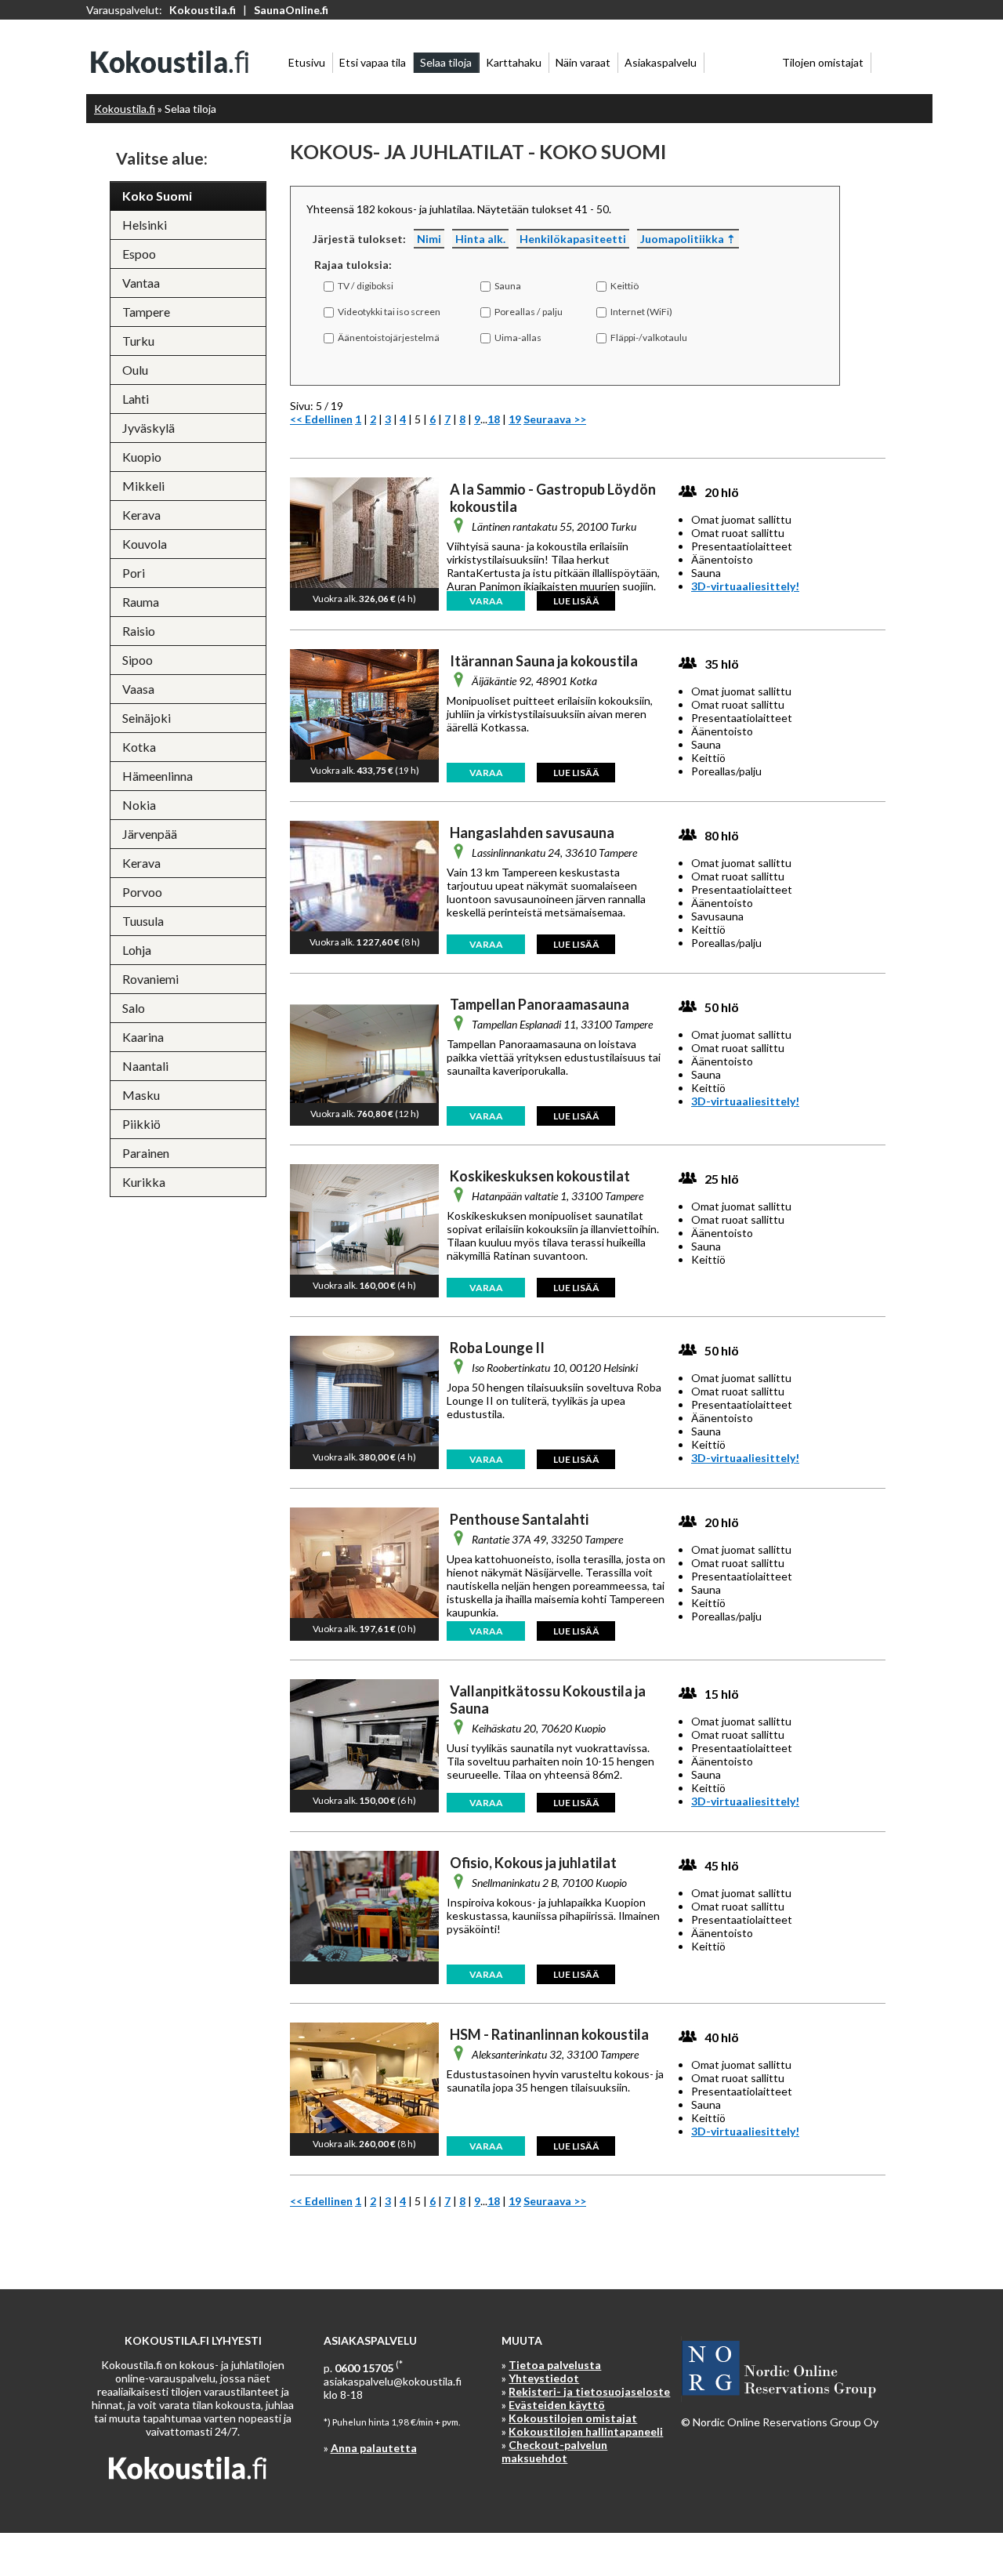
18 (494, 419)
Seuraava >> (555, 419)
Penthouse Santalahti (519, 1519)
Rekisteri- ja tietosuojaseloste (589, 2391)
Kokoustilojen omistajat (573, 2418)
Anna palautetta (374, 2448)
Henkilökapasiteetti (573, 239)
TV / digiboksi (366, 286)
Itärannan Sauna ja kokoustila (544, 661)
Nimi (429, 239)
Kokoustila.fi (203, 10)
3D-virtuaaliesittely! (745, 586)
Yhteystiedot (544, 2378)
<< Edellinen (321, 419)
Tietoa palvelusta (555, 2365)
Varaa (486, 601)
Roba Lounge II (497, 1348)
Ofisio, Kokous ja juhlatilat (533, 1863)
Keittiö (625, 286)
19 (515, 419)
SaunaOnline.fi (291, 10)
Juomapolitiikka (682, 239)
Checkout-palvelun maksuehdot (554, 2451)
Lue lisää (576, 601)
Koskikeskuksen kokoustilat (540, 1176)
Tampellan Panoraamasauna (540, 1004)
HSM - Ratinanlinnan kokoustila (549, 2034)
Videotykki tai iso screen (389, 312)
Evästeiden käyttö (557, 2405)
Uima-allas (518, 337)
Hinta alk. (480, 239)
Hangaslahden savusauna (532, 833)
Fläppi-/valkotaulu (649, 337)
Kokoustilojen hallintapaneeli (586, 2431)
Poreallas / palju (529, 312)
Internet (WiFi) (641, 312)
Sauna (508, 286)
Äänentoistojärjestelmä (389, 337)
